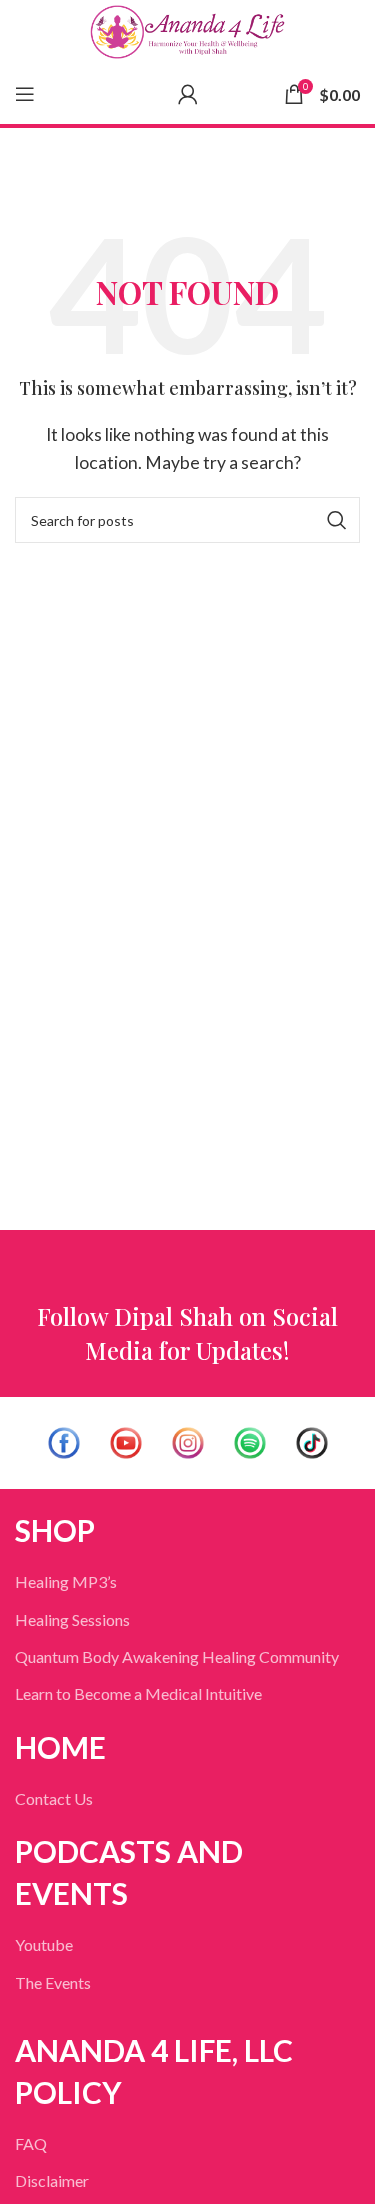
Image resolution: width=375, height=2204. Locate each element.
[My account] (188, 94)
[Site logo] (187, 32)
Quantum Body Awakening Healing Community (177, 1656)
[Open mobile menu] (25, 94)
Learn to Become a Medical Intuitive (138, 1693)
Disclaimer (52, 2180)
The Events (53, 1982)
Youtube (44, 1944)
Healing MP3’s (66, 1581)
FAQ (31, 2143)
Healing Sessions (72, 1619)
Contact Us (54, 1798)
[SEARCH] (337, 520)
